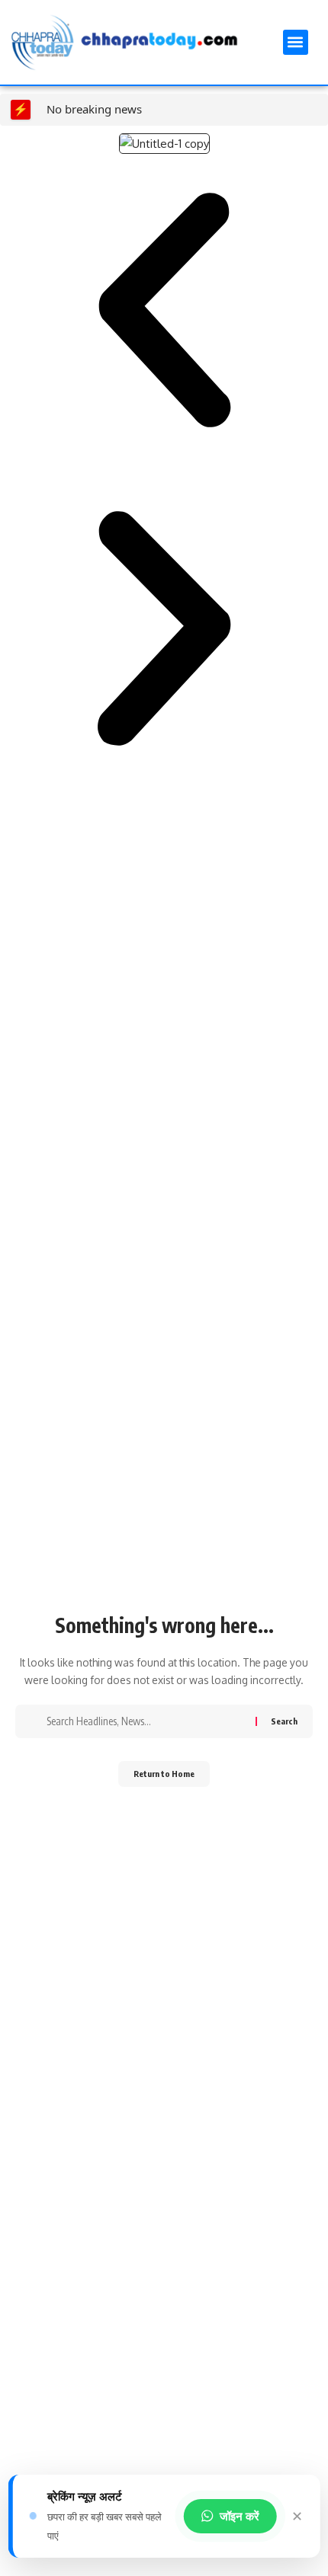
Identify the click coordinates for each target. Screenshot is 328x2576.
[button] (296, 42)
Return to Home (164, 1774)
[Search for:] (145, 1721)
